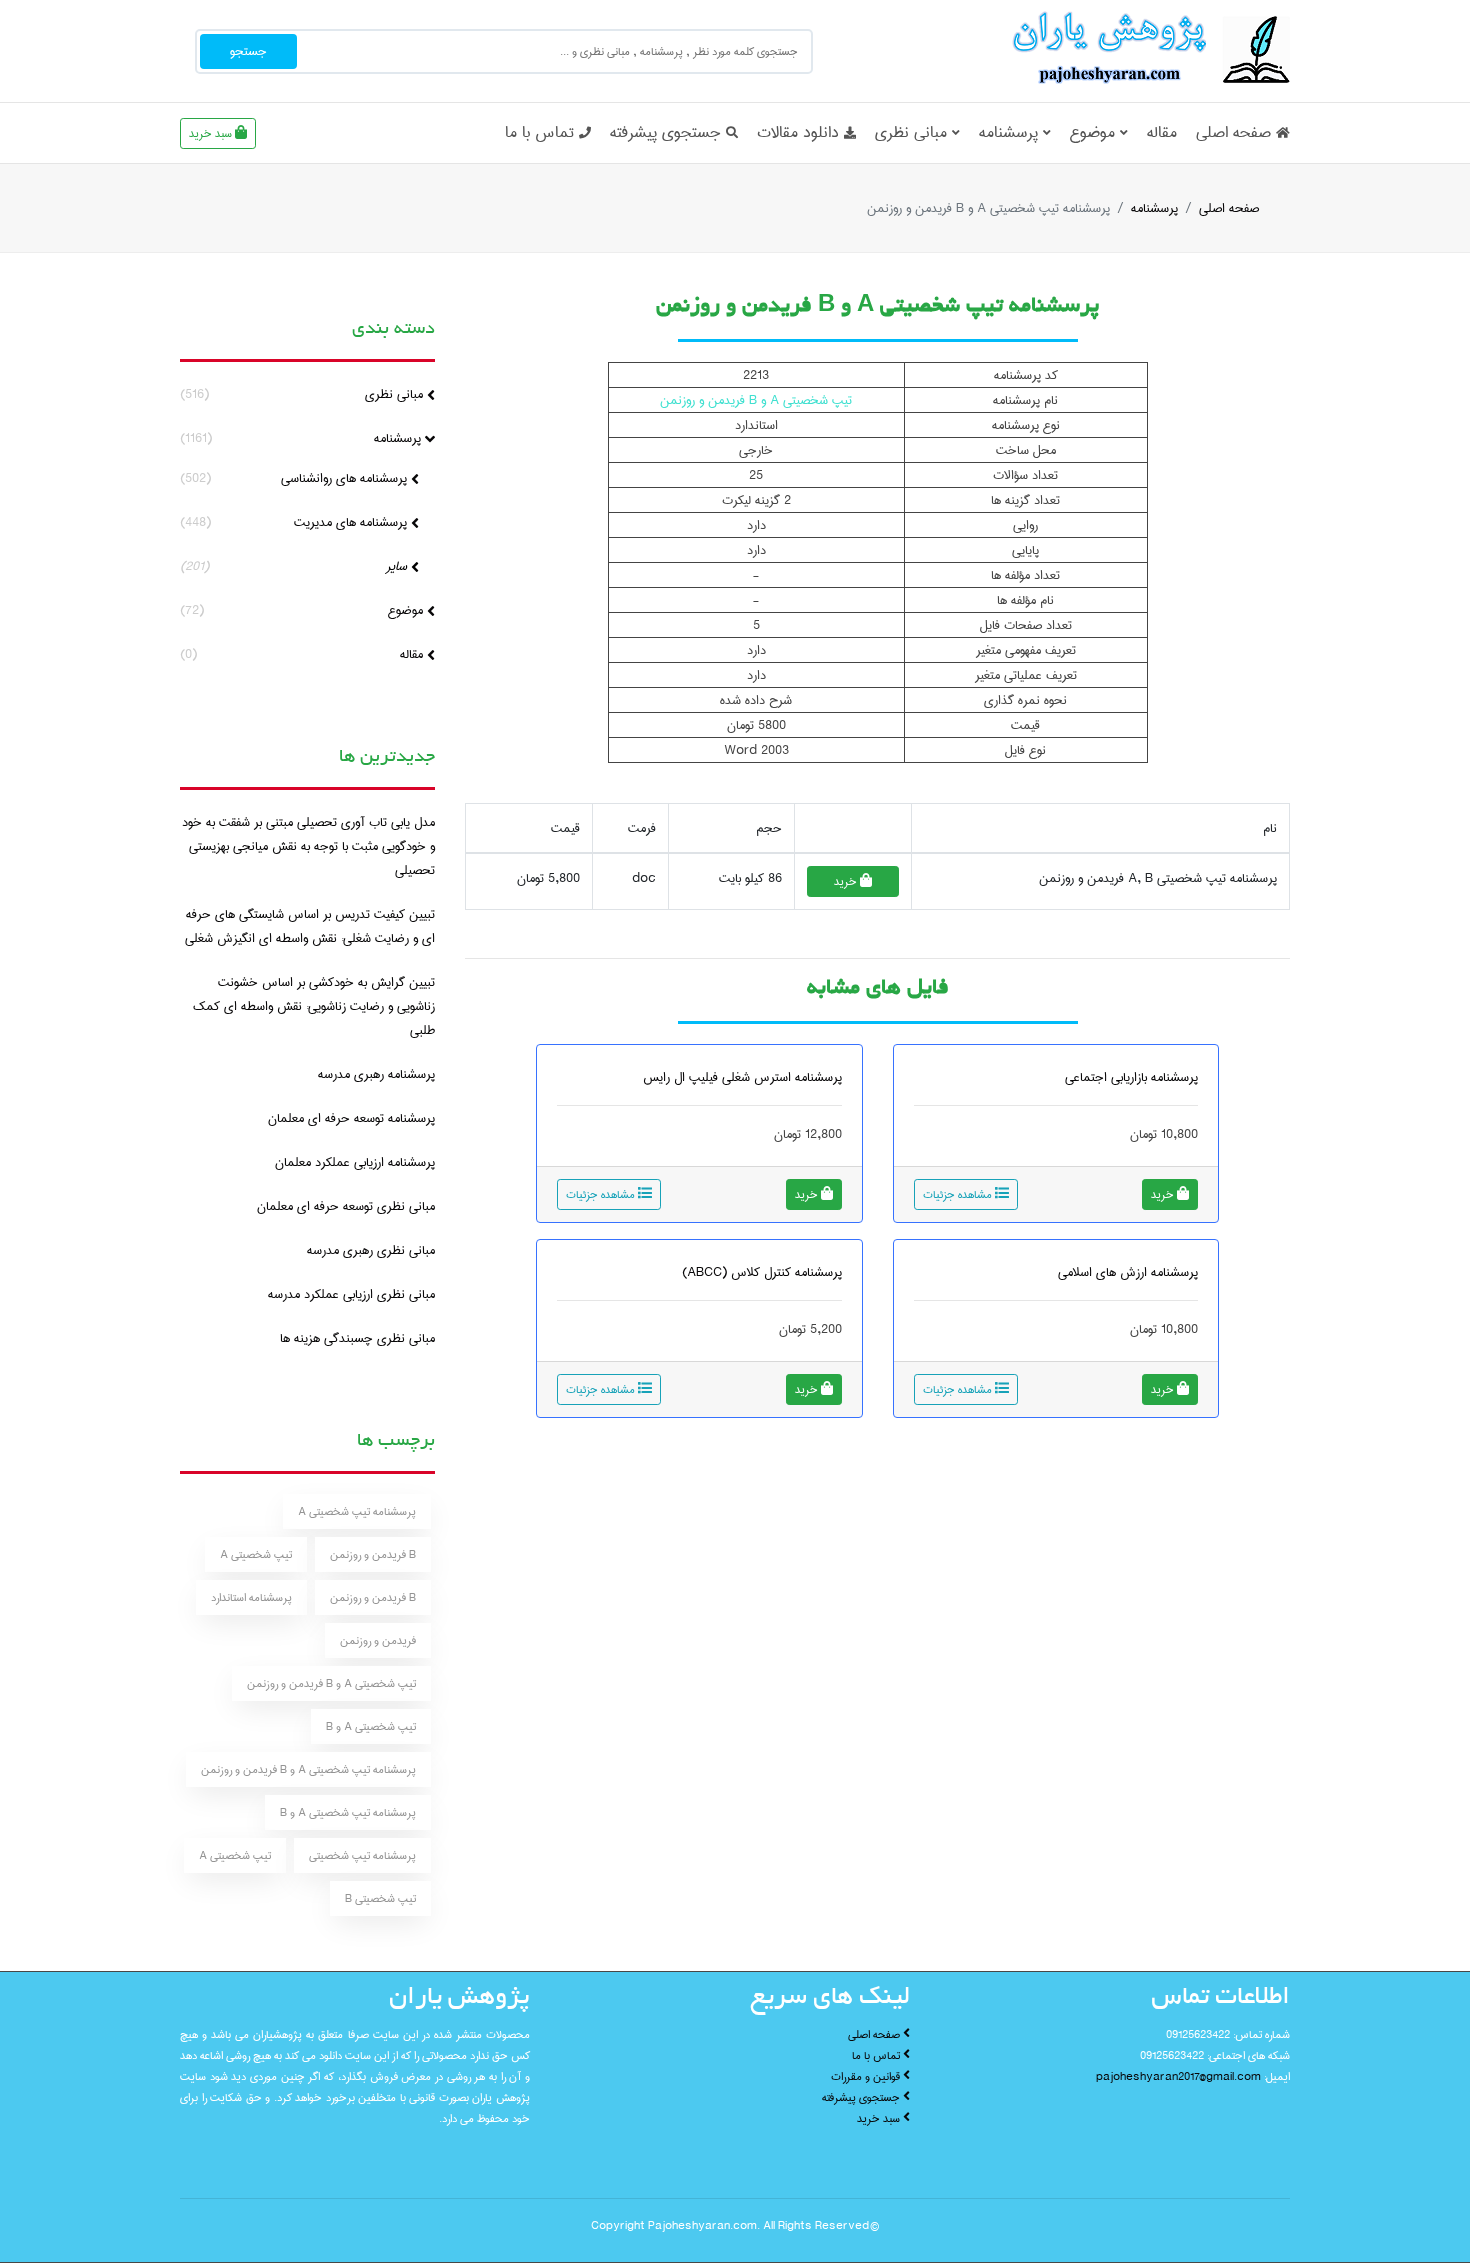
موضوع (1092, 132)
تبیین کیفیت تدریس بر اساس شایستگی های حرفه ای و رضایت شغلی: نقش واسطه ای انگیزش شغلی (310, 926)
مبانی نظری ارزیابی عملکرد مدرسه (351, 1294)
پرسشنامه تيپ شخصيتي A (357, 1511)
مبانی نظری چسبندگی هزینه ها (357, 1338)
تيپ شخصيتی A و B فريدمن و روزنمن (331, 1683)
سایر (295, 566)
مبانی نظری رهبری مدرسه (371, 1250)
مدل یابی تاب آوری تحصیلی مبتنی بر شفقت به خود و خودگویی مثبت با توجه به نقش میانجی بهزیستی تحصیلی (308, 846)
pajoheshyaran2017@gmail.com (1178, 2076)
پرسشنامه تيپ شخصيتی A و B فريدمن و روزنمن (308, 1769)
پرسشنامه (1008, 132)
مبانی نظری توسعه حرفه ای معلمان (346, 1206)
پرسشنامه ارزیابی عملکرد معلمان (355, 1162)
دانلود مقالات (798, 132)
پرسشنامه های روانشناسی (295, 478)
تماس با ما (539, 132)
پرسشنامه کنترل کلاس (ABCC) (762, 1272)
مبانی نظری (911, 132)
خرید (847, 881)
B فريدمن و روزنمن (373, 1554)
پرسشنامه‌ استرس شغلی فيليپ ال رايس (742, 1077)
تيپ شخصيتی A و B (371, 1726)
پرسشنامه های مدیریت (295, 522)
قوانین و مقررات (867, 2076)
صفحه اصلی (1233, 132)
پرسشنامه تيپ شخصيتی (362, 1855)
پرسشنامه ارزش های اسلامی (1128, 1272)
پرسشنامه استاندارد (251, 1597)
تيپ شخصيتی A (235, 1855)
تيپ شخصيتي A (256, 1554)
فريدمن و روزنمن (378, 1640)
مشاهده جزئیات (959, 1194)
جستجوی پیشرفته (665, 132)
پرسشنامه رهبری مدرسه (376, 1074)
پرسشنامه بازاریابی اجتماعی (1131, 1077)
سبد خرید (212, 133)
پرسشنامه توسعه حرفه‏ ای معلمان (351, 1118)
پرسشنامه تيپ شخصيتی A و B (348, 1812)
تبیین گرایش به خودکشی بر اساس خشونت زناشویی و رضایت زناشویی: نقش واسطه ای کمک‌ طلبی (314, 1006)
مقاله (1162, 132)
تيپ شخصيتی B (380, 1898)
